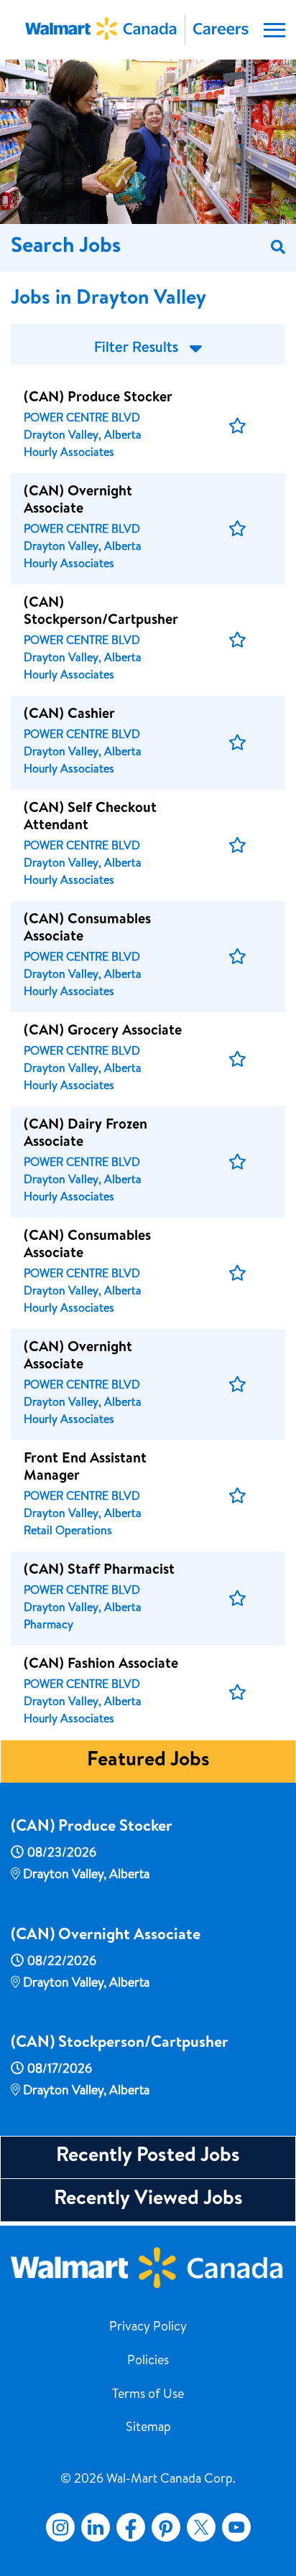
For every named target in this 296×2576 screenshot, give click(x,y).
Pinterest (166, 2527)
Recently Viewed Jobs (148, 2200)
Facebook (128, 2527)
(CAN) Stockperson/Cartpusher (120, 2044)
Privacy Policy (148, 2328)
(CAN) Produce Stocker (92, 1828)
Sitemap (148, 2428)
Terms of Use (148, 2395)
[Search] (278, 248)
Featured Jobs (148, 1761)
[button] (237, 426)
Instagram (60, 2527)
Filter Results (136, 349)
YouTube (236, 2527)
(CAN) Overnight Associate (106, 1936)
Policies (148, 2361)
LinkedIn (96, 2527)
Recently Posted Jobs (148, 2157)
